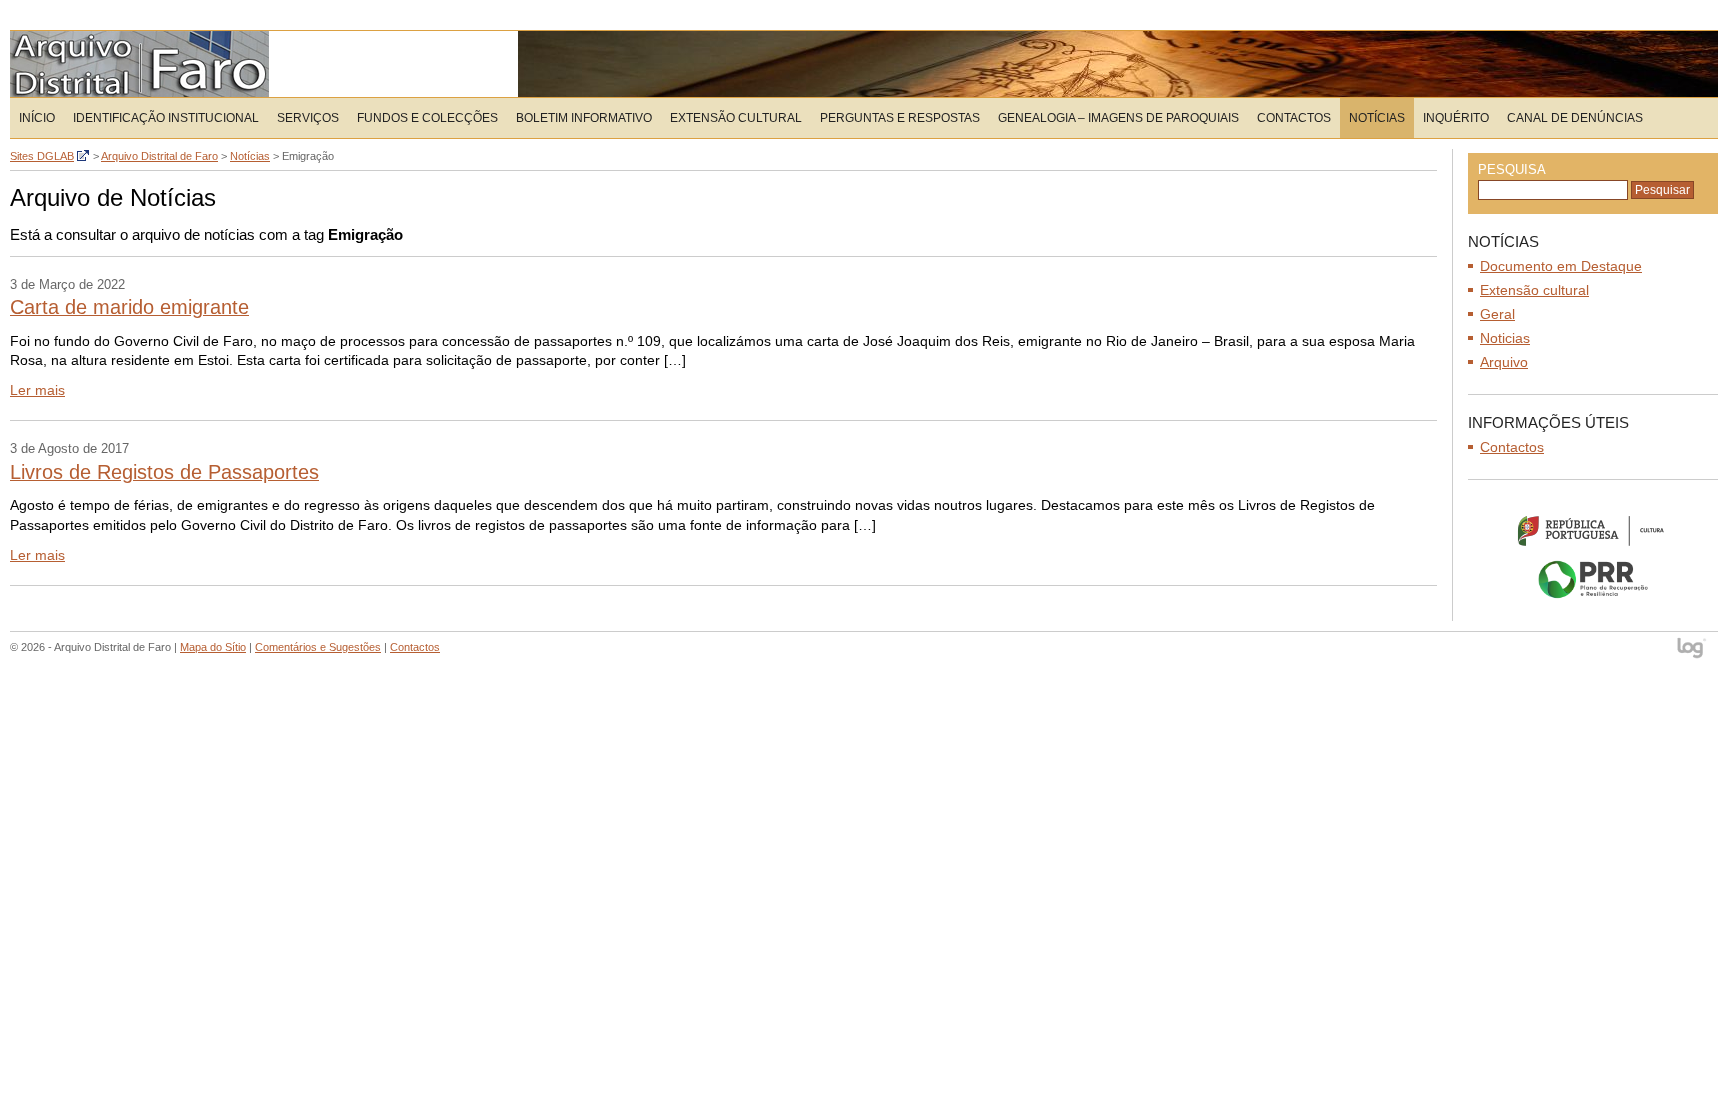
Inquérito (1456, 118)
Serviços (308, 118)
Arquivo (1504, 362)
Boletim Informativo (584, 118)
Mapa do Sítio (213, 647)
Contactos (1294, 118)
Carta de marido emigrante (129, 307)
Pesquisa (1512, 169)
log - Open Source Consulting (1692, 649)
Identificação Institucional (166, 118)
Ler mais (37, 390)
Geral (1497, 314)
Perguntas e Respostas (900, 118)
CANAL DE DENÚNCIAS (1575, 118)
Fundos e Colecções (427, 118)
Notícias (1377, 118)
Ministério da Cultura (1593, 530)
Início (37, 118)
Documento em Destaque (1561, 266)
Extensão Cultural (736, 118)
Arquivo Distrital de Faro (139, 64)
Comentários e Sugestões (318, 647)
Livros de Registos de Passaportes (164, 472)
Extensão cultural (1534, 290)
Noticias (1505, 338)
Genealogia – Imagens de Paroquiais (1118, 118)
